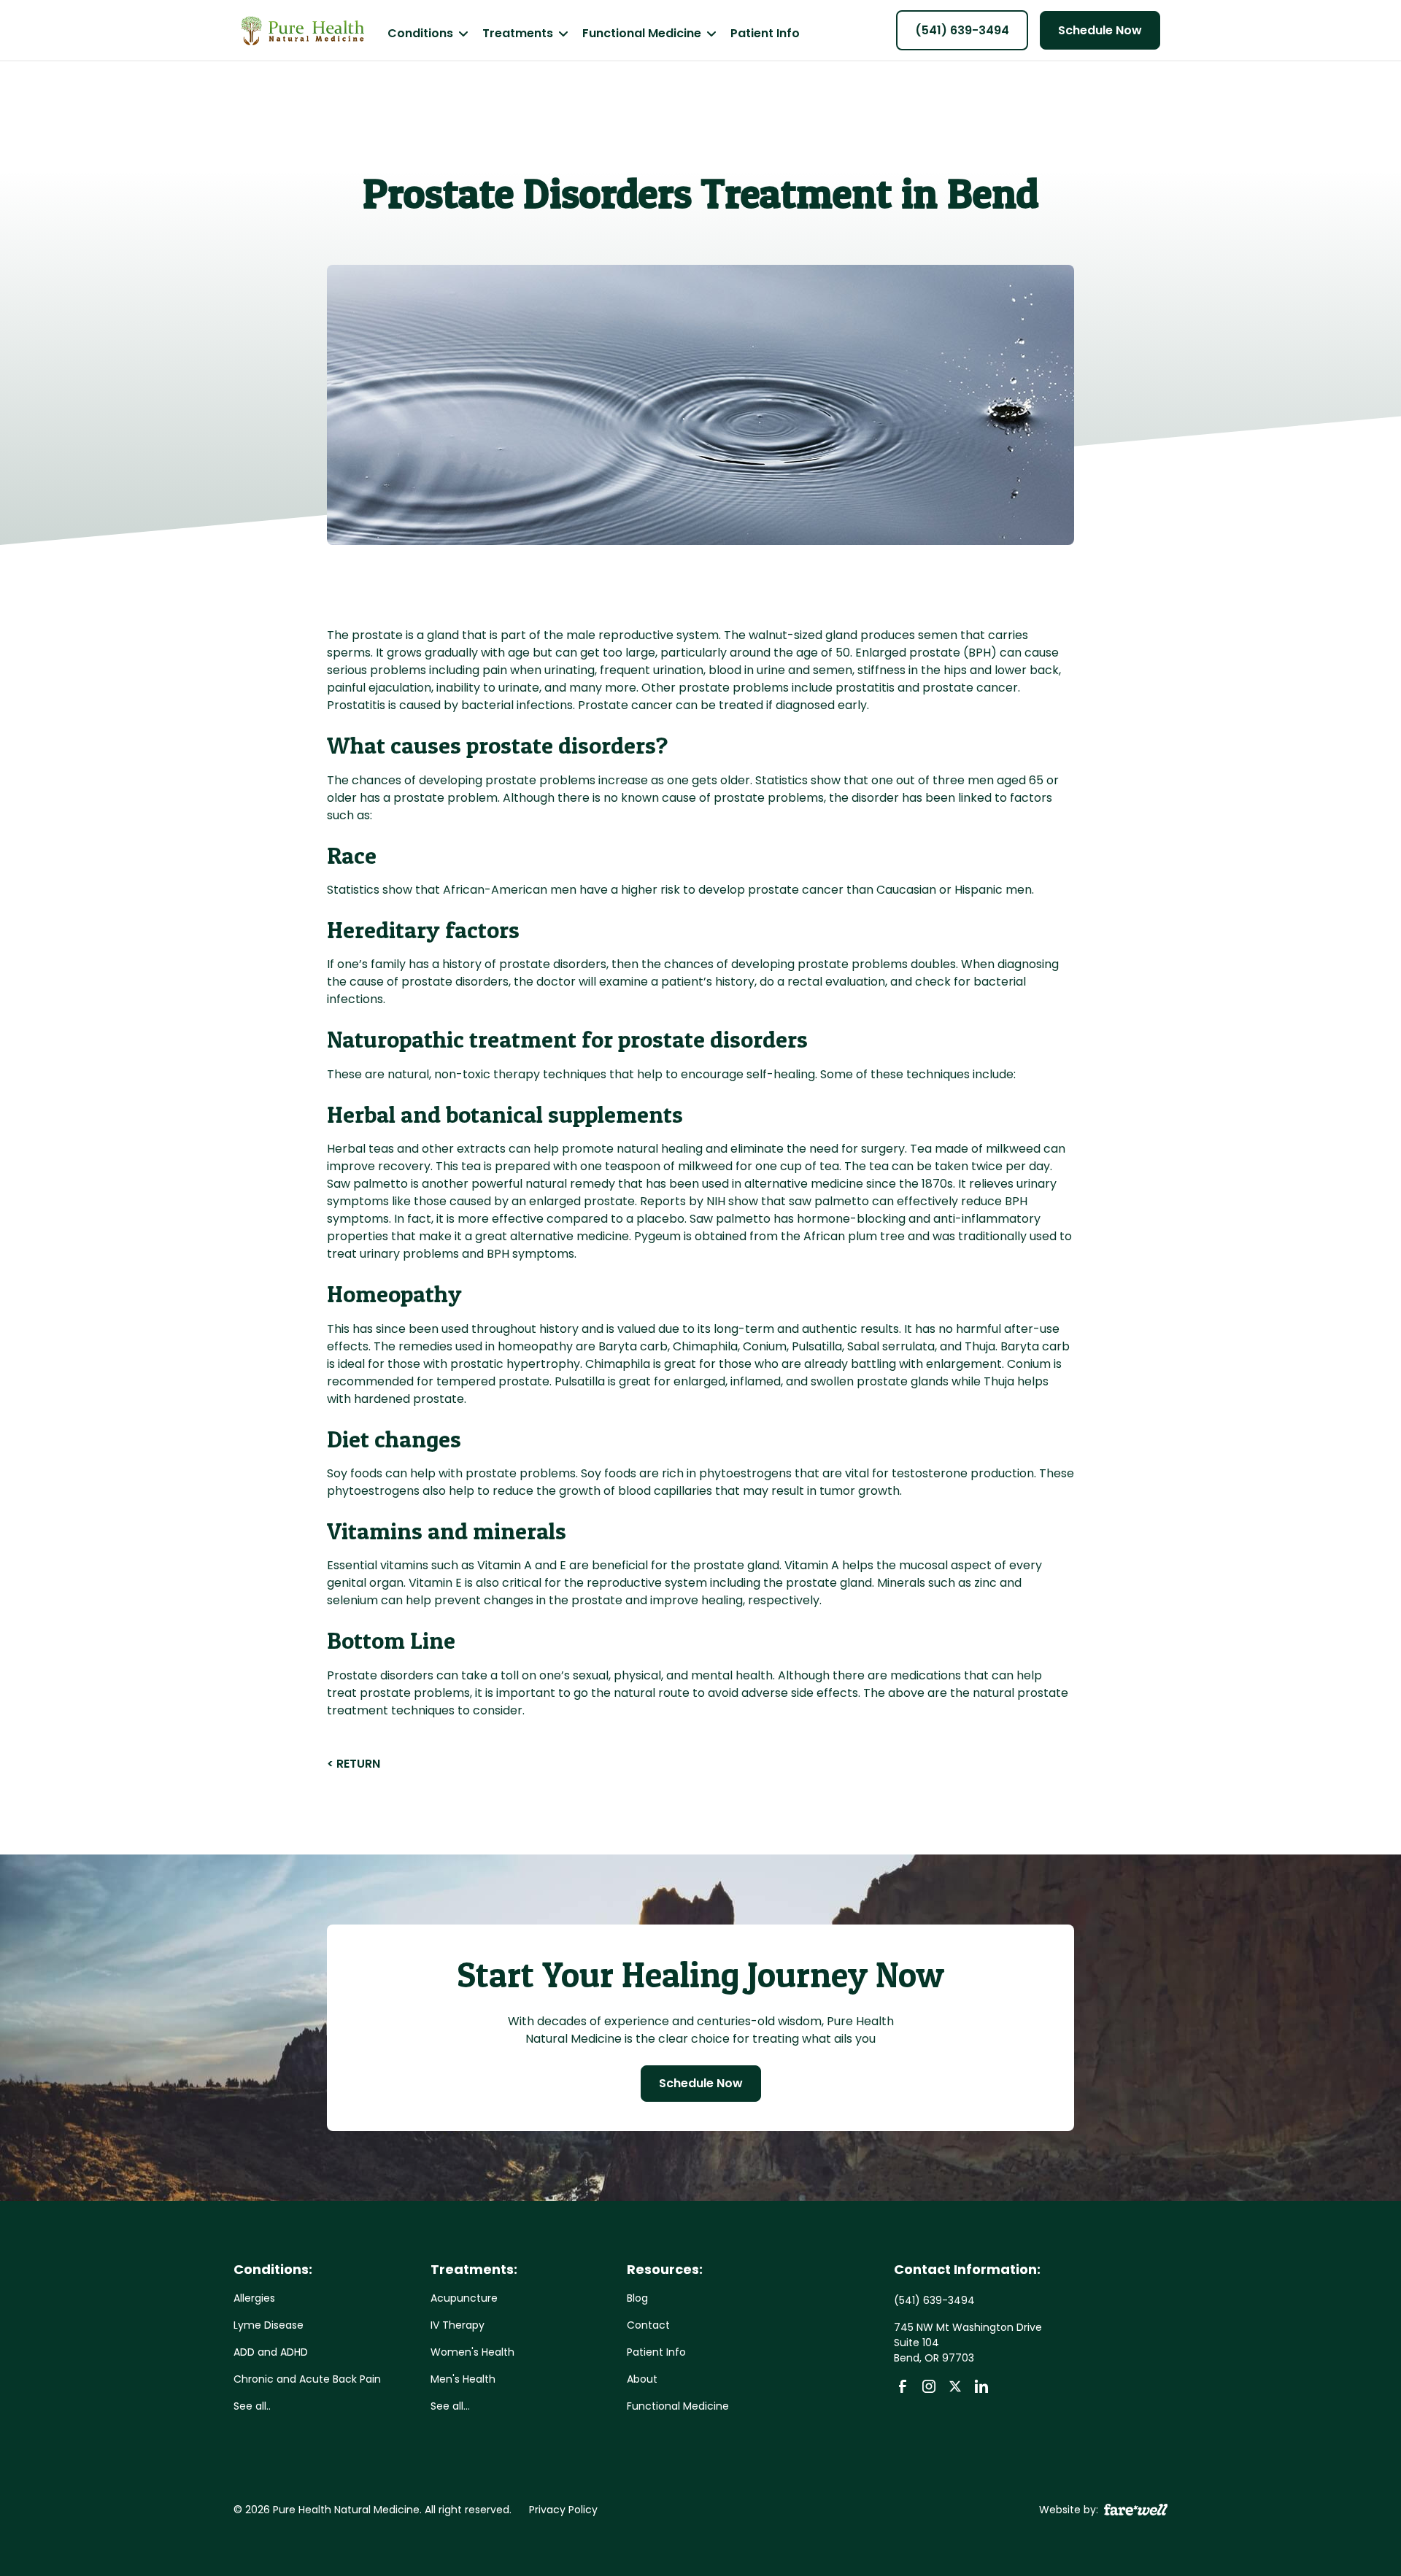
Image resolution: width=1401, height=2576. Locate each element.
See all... (450, 2406)
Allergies (254, 2298)
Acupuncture (464, 2298)
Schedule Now (1100, 30)
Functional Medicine (678, 2406)
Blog (637, 2298)
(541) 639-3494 (962, 30)
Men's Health (463, 2379)
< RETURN (354, 1764)
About (642, 2379)
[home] (302, 31)
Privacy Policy (563, 2510)
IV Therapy (458, 2325)
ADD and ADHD (271, 2352)
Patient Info (765, 33)
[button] (428, 33)
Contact (648, 2325)
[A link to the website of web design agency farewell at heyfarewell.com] (1136, 2509)
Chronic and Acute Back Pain (307, 2379)
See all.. (252, 2406)
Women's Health (472, 2352)
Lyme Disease (269, 2325)
